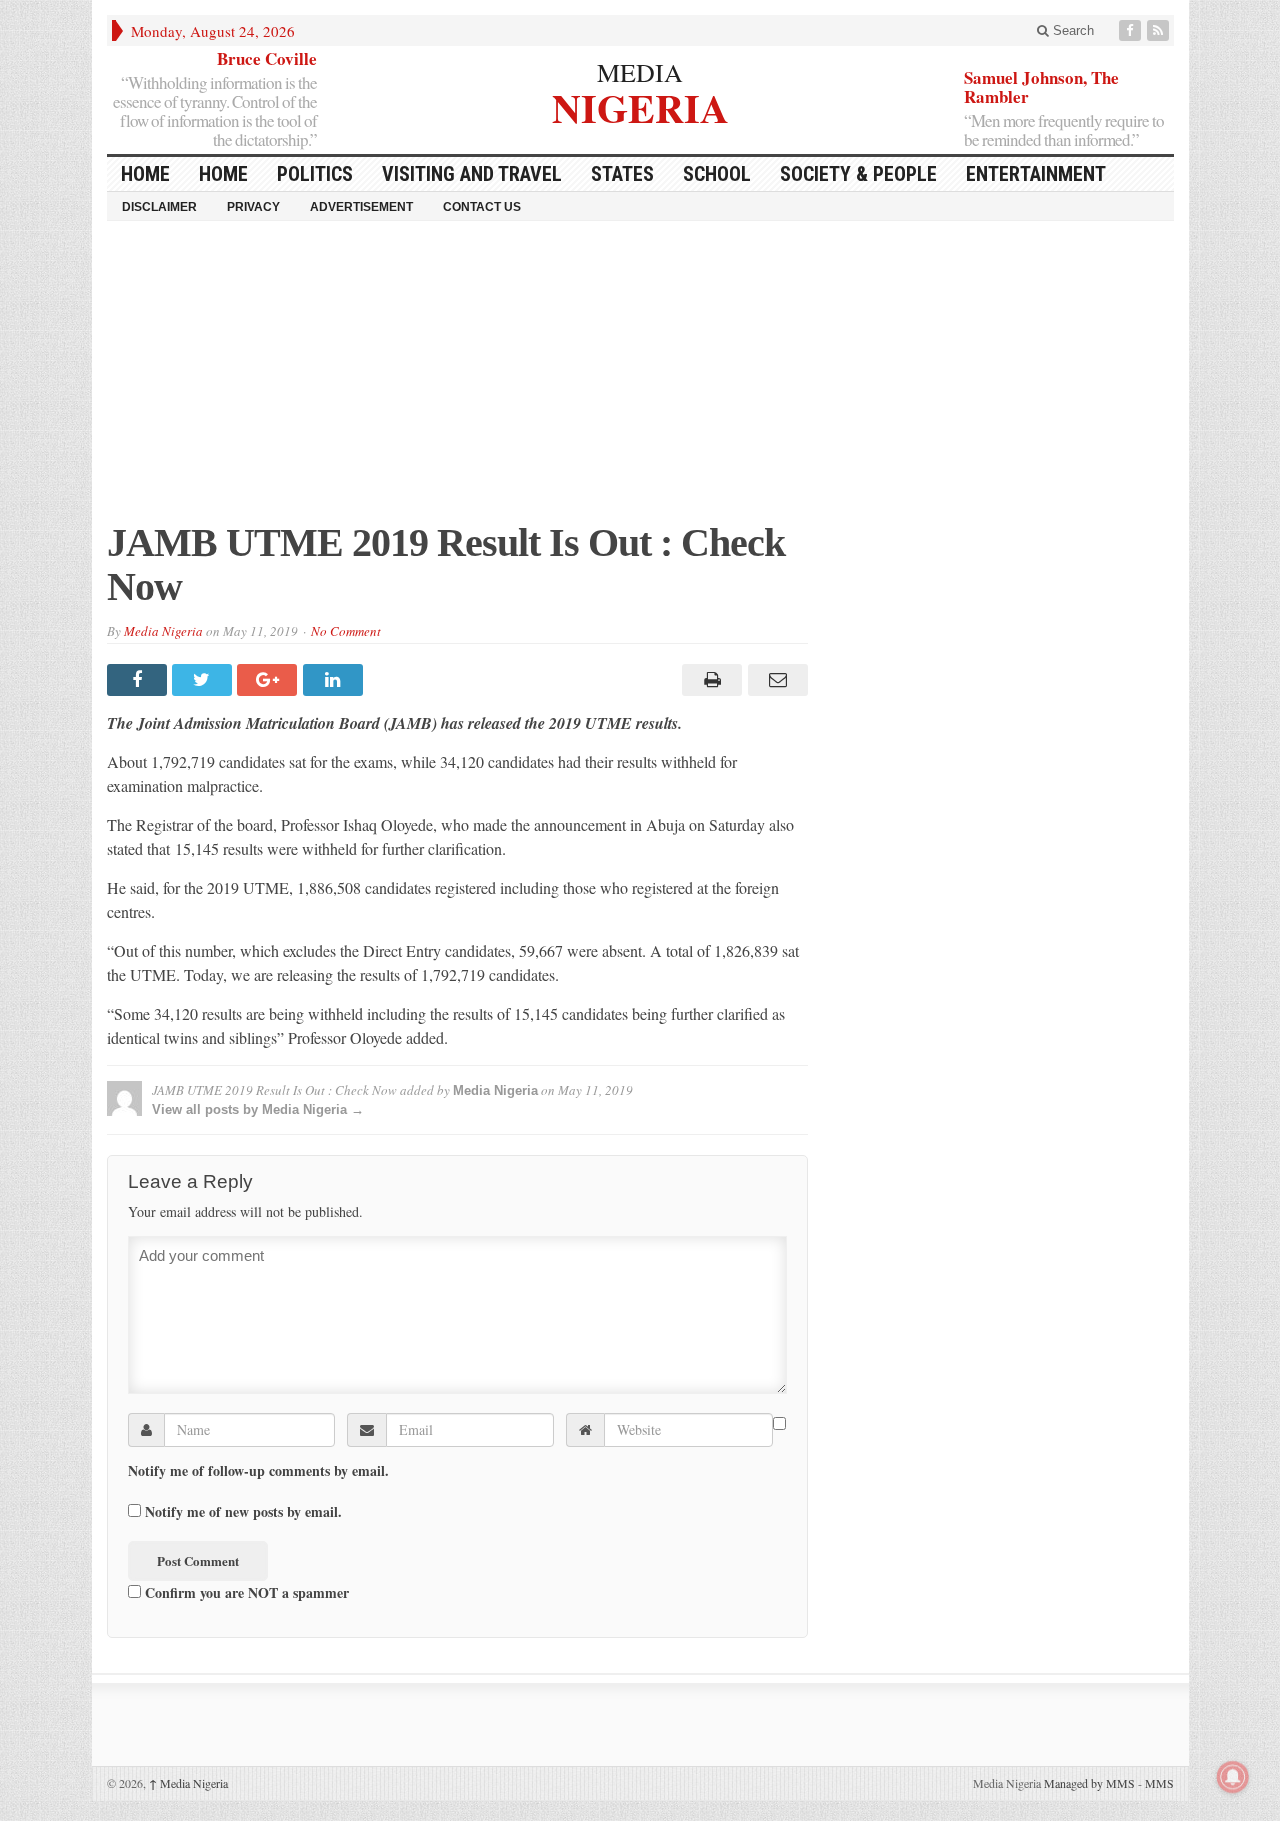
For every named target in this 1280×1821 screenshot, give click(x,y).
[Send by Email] (774, 680)
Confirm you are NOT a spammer (245, 1592)
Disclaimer (159, 207)
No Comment (346, 631)
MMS (1159, 1783)
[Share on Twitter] (204, 680)
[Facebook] (1132, 30)
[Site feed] (1160, 30)
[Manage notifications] (1233, 1777)
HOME (145, 174)
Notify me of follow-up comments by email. (258, 1471)
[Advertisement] (640, 381)
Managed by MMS (1089, 1783)
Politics (315, 174)
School (717, 174)
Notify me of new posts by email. (243, 1512)
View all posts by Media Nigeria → (258, 1109)
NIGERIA (640, 105)
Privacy (253, 207)
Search (1071, 30)
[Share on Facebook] (139, 680)
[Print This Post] (709, 680)
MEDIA (640, 72)
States (622, 174)
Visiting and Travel (472, 174)
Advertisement (361, 207)
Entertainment (1036, 174)
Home (223, 174)
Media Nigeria (163, 631)
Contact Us (482, 207)
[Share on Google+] (269, 680)
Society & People (858, 174)
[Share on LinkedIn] (335, 680)
